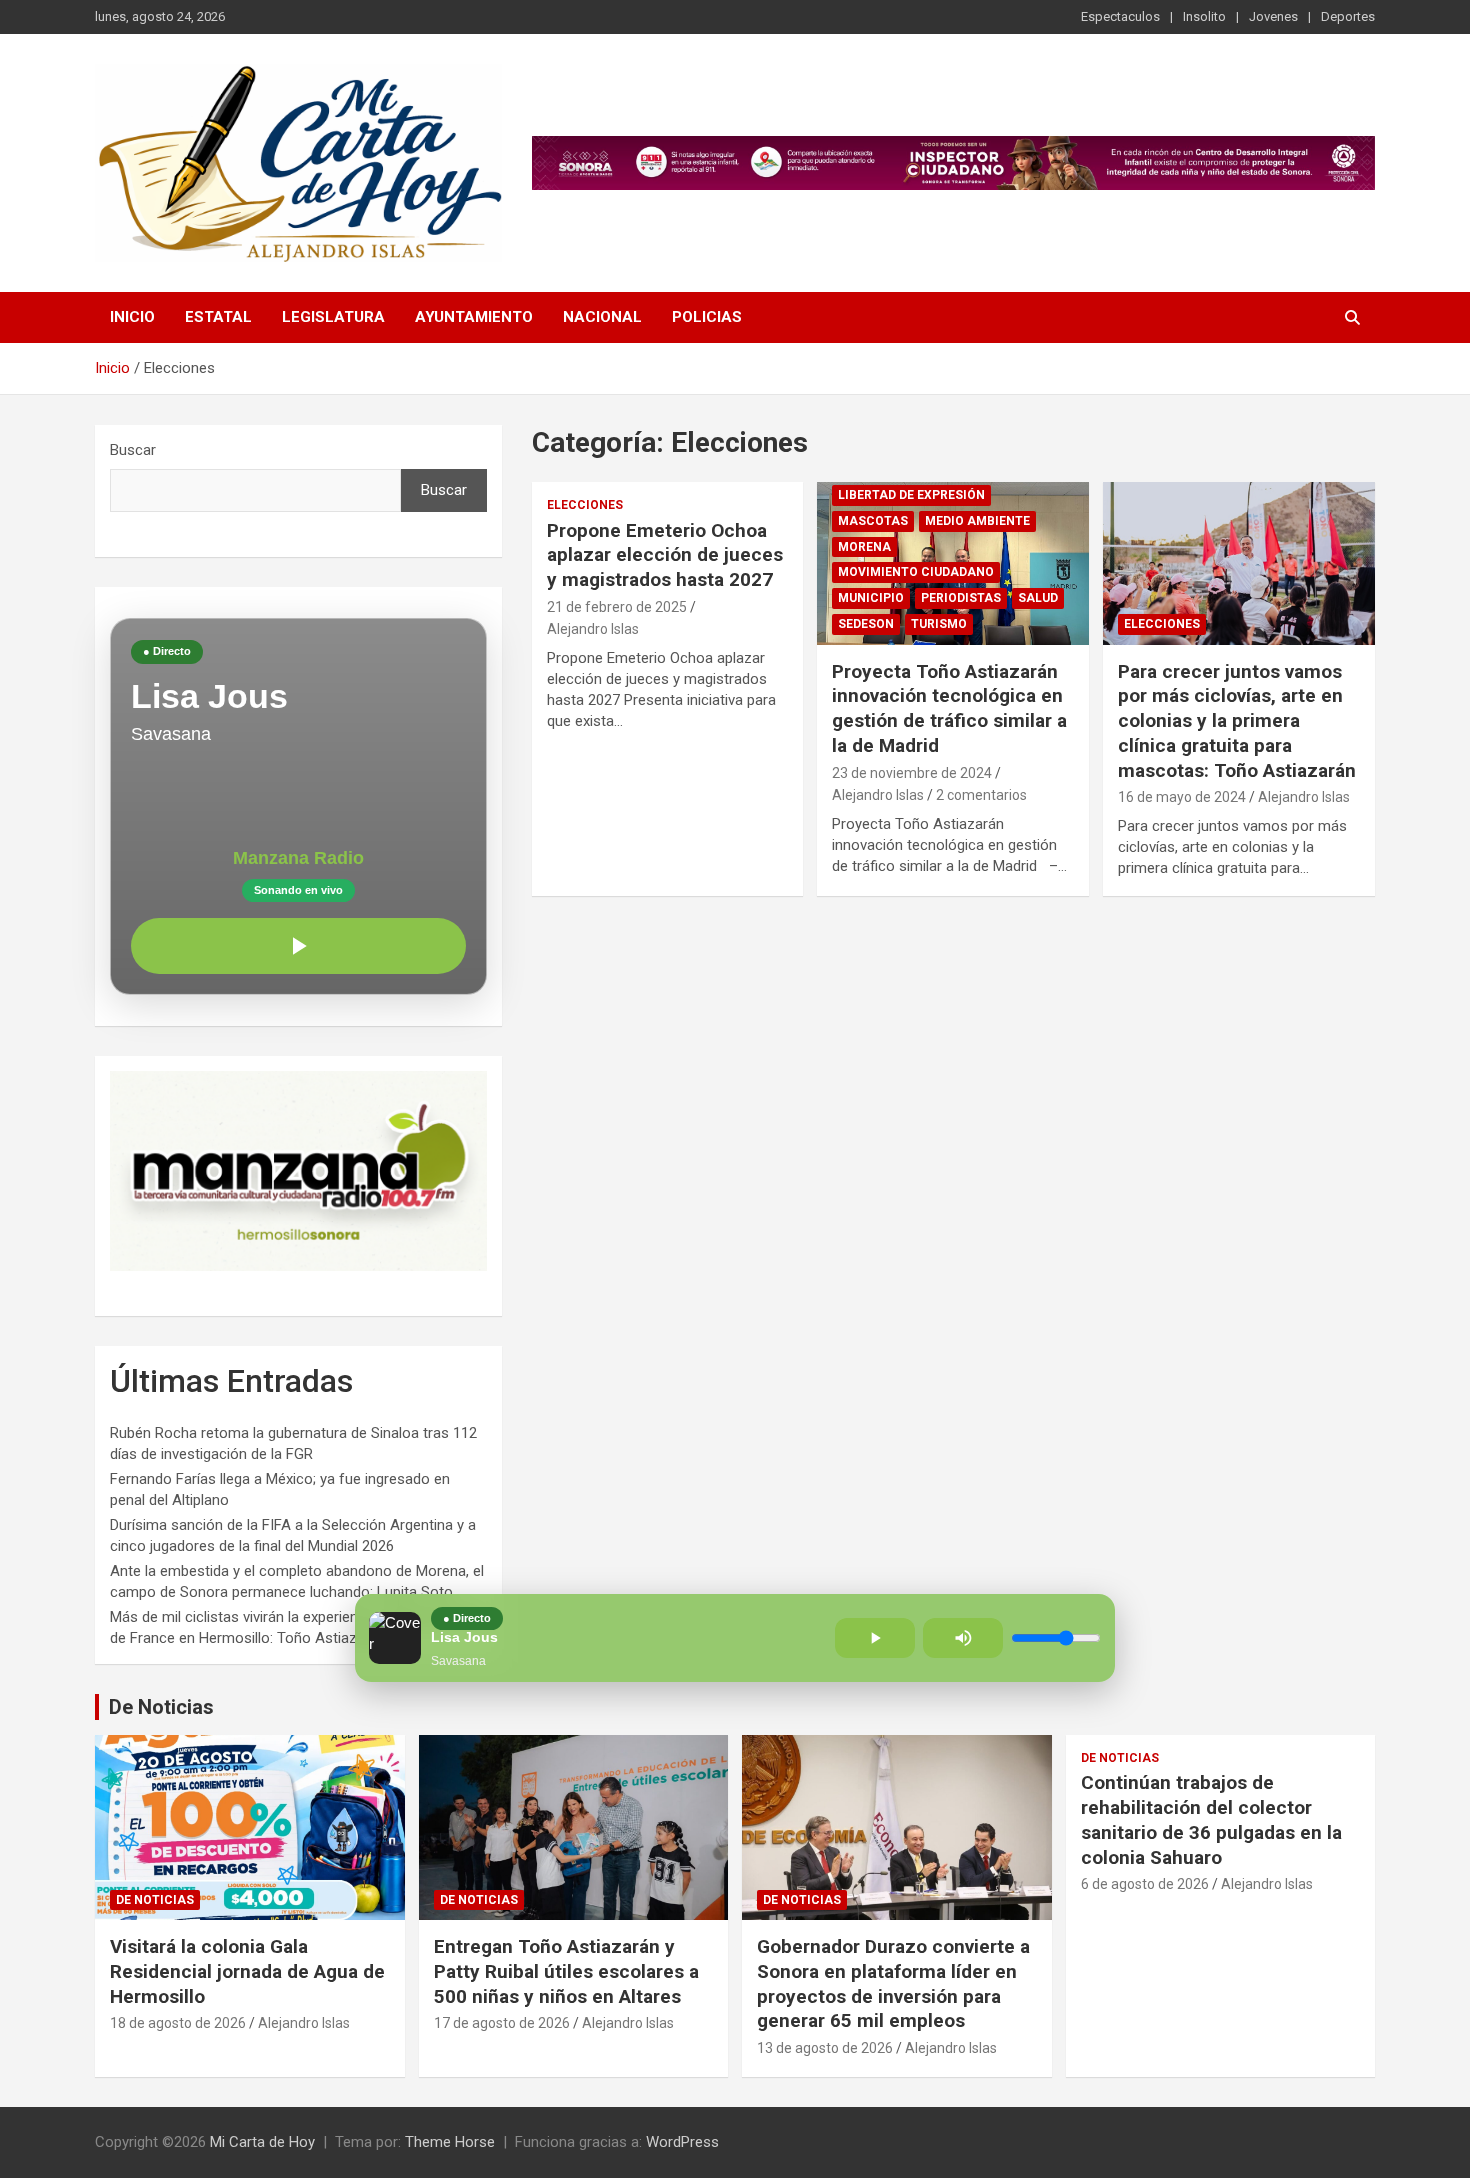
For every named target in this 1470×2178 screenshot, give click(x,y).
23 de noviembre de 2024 (912, 773)
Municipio (871, 598)
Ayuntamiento (474, 317)
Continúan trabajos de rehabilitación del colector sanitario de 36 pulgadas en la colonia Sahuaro (1211, 1819)
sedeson (866, 624)
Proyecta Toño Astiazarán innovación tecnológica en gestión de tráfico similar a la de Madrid (949, 708)
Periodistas (961, 598)
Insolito (1204, 16)
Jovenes (1273, 16)
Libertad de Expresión (911, 495)
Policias (707, 317)
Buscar (133, 450)
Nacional (602, 317)
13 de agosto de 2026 (825, 2048)
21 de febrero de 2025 (617, 607)
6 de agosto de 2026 (1145, 1884)
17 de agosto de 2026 (502, 2023)
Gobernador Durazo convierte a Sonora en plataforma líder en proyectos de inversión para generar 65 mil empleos (893, 1983)
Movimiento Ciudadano (916, 572)
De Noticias (161, 1707)
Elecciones (585, 505)
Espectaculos (1120, 16)
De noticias (155, 1900)
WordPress (682, 2142)
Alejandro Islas (593, 629)
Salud (1038, 598)
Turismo (939, 624)
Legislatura (333, 317)
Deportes (1348, 16)
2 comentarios (981, 795)
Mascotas (873, 521)
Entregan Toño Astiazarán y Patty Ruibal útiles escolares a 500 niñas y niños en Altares (566, 1971)
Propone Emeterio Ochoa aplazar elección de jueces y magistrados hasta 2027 (665, 555)
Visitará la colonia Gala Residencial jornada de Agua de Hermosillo (247, 1971)
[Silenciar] (963, 1638)
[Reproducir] (298, 946)
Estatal (218, 317)
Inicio (132, 317)
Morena (864, 547)
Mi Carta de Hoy (262, 2142)
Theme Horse (450, 2142)
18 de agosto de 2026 (178, 2023)
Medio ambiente (977, 521)
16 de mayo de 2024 (1182, 797)
